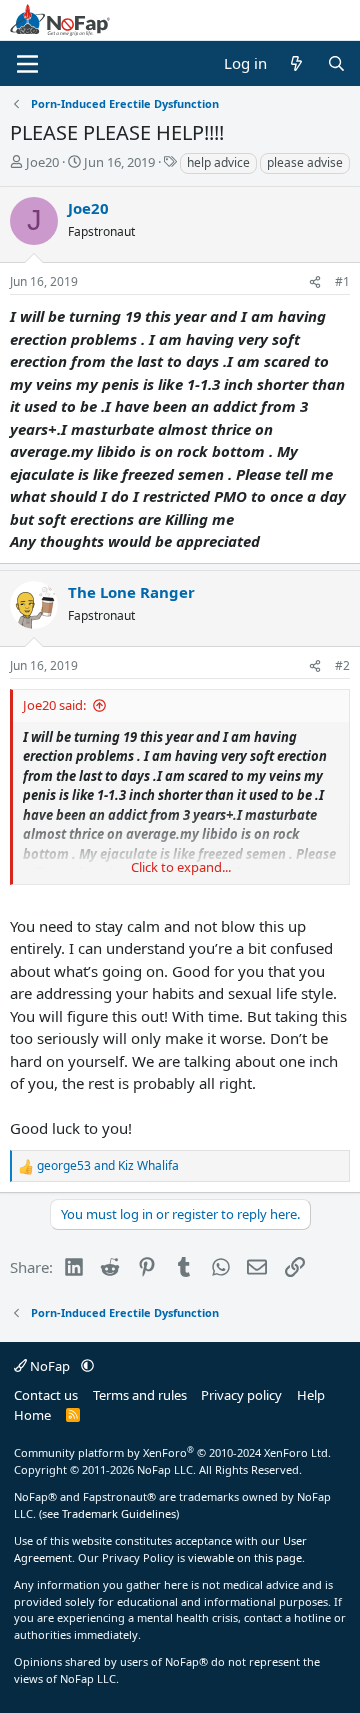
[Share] (315, 282)
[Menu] (27, 64)
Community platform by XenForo (172, 1452)
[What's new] (296, 63)
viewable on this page (245, 1557)
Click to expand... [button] (181, 867)
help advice (218, 162)
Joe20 (42, 162)
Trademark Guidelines (119, 1513)
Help (311, 1395)
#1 (342, 281)
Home (32, 1415)
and (108, 1165)
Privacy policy (241, 1395)
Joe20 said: (54, 705)
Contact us (46, 1395)
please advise (305, 162)
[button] (87, 1366)
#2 (342, 665)
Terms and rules (140, 1395)
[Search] (336, 63)
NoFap (50, 1366)
